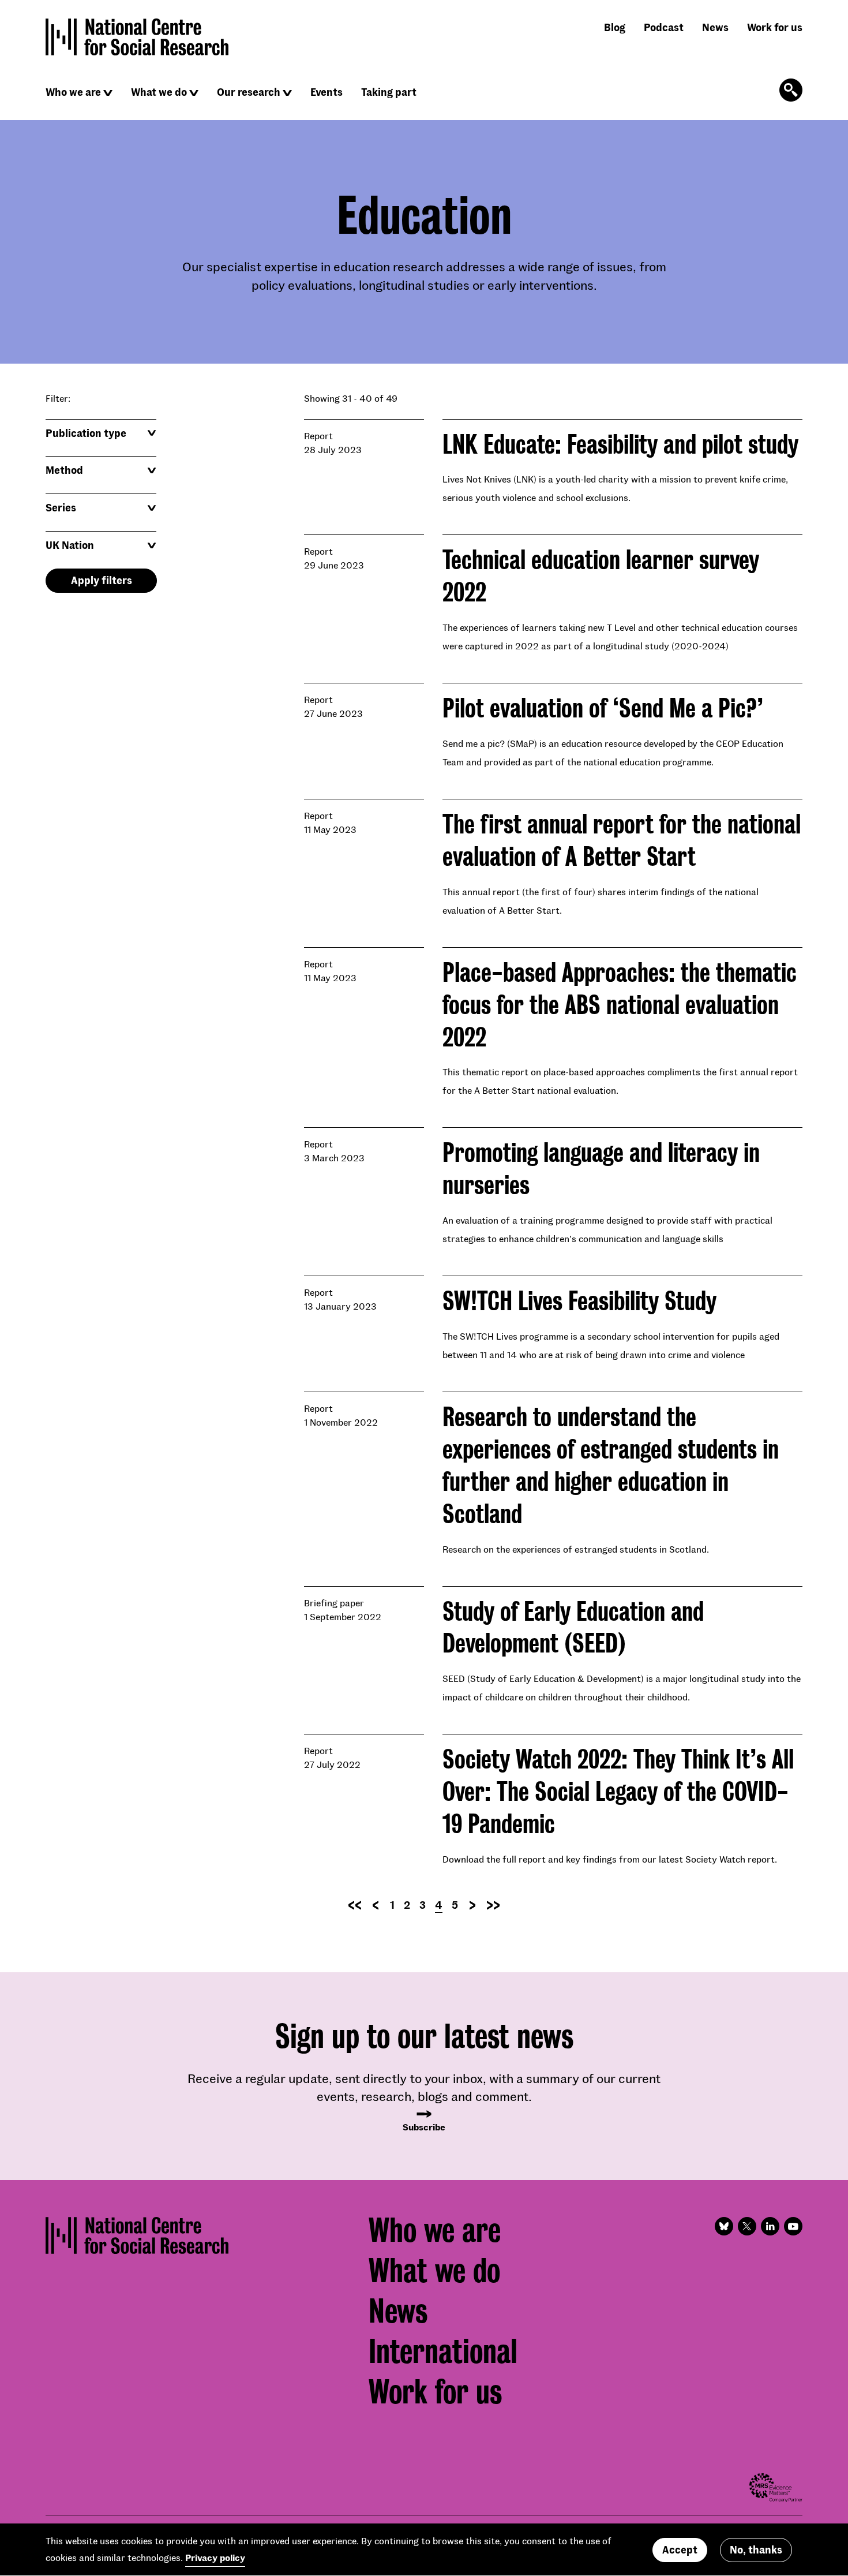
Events (327, 92)
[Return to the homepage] (137, 37)
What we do (159, 92)
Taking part (389, 92)
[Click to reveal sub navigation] (108, 93)
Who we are (73, 92)
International (443, 2351)
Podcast (664, 27)
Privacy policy (215, 2557)
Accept (680, 2549)
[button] (101, 433)
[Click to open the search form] (791, 90)
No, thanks (756, 2549)
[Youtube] (793, 2226)
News (715, 27)
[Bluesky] (724, 2226)
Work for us (775, 27)
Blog (615, 27)
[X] (747, 2226)
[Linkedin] (770, 2226)
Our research (249, 92)
